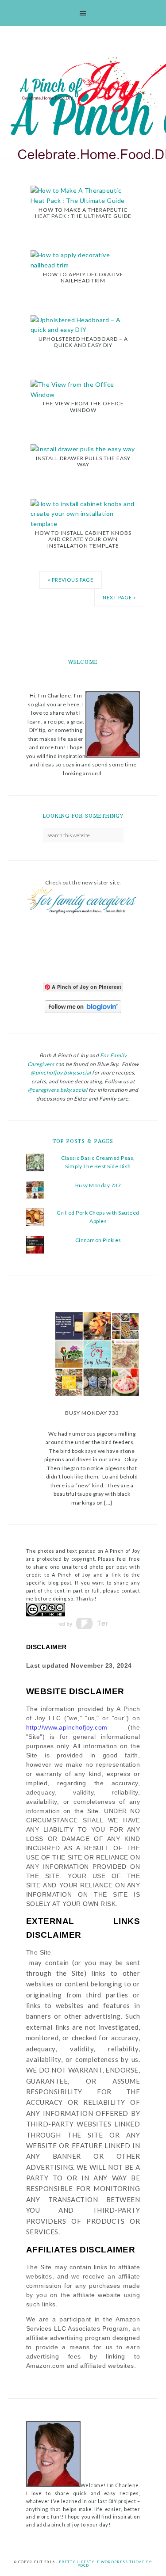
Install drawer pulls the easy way (83, 461)
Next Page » (119, 597)
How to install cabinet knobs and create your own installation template (83, 539)
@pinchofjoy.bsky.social (61, 1073)
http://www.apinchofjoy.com (67, 1727)
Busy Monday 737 (98, 1185)
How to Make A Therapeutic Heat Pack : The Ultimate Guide (83, 213)
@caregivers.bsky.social (58, 1090)
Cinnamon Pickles (98, 1240)
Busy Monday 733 (92, 1413)
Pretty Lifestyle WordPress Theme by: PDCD (106, 2564)
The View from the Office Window (83, 406)
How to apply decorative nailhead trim (83, 277)
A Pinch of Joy (87, 85)
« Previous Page (71, 580)
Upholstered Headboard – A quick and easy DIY (83, 342)
